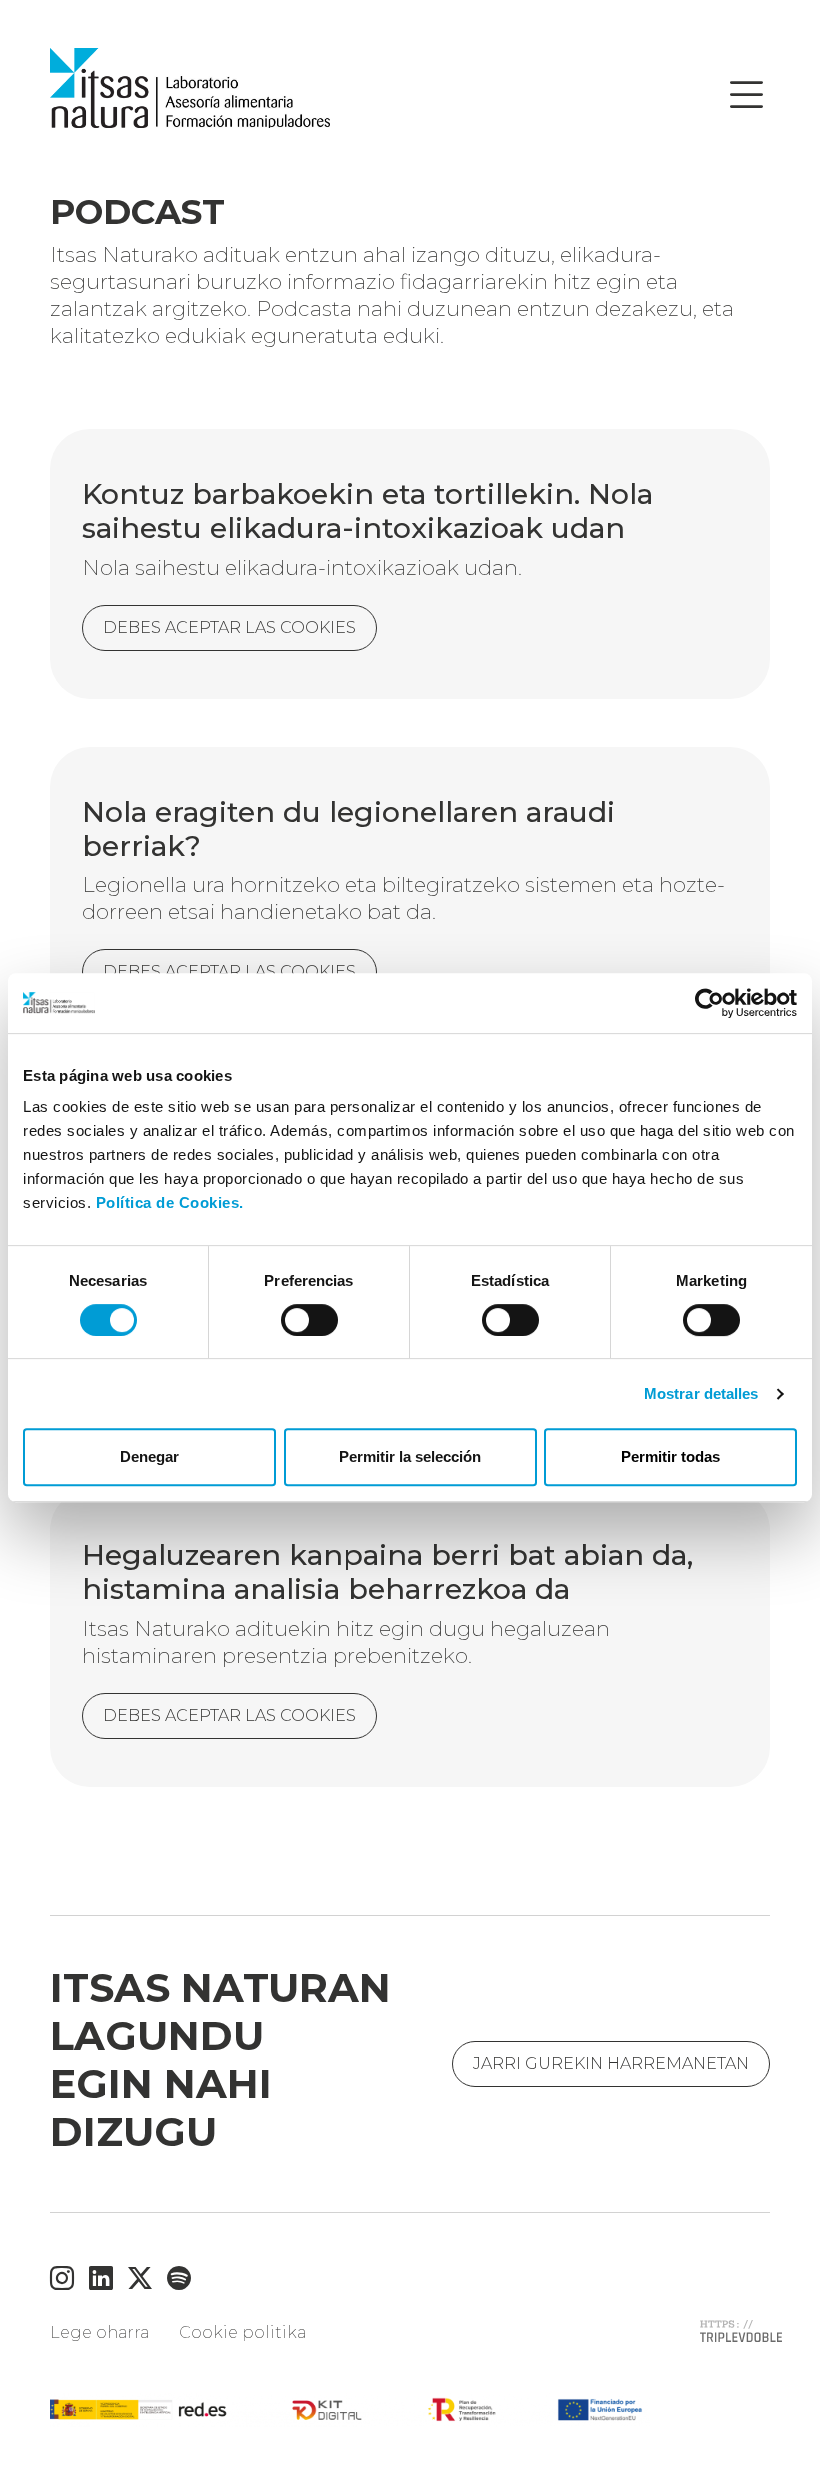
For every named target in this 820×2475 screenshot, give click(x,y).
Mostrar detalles (701, 1393)
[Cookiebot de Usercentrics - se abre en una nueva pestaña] (709, 1003)
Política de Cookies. (170, 1202)
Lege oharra (99, 2332)
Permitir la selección (410, 1456)
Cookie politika (242, 2332)
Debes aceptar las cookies (229, 1715)
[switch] (309, 1320)
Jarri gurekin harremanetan (611, 2063)
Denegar (149, 1456)
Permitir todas (670, 1456)
